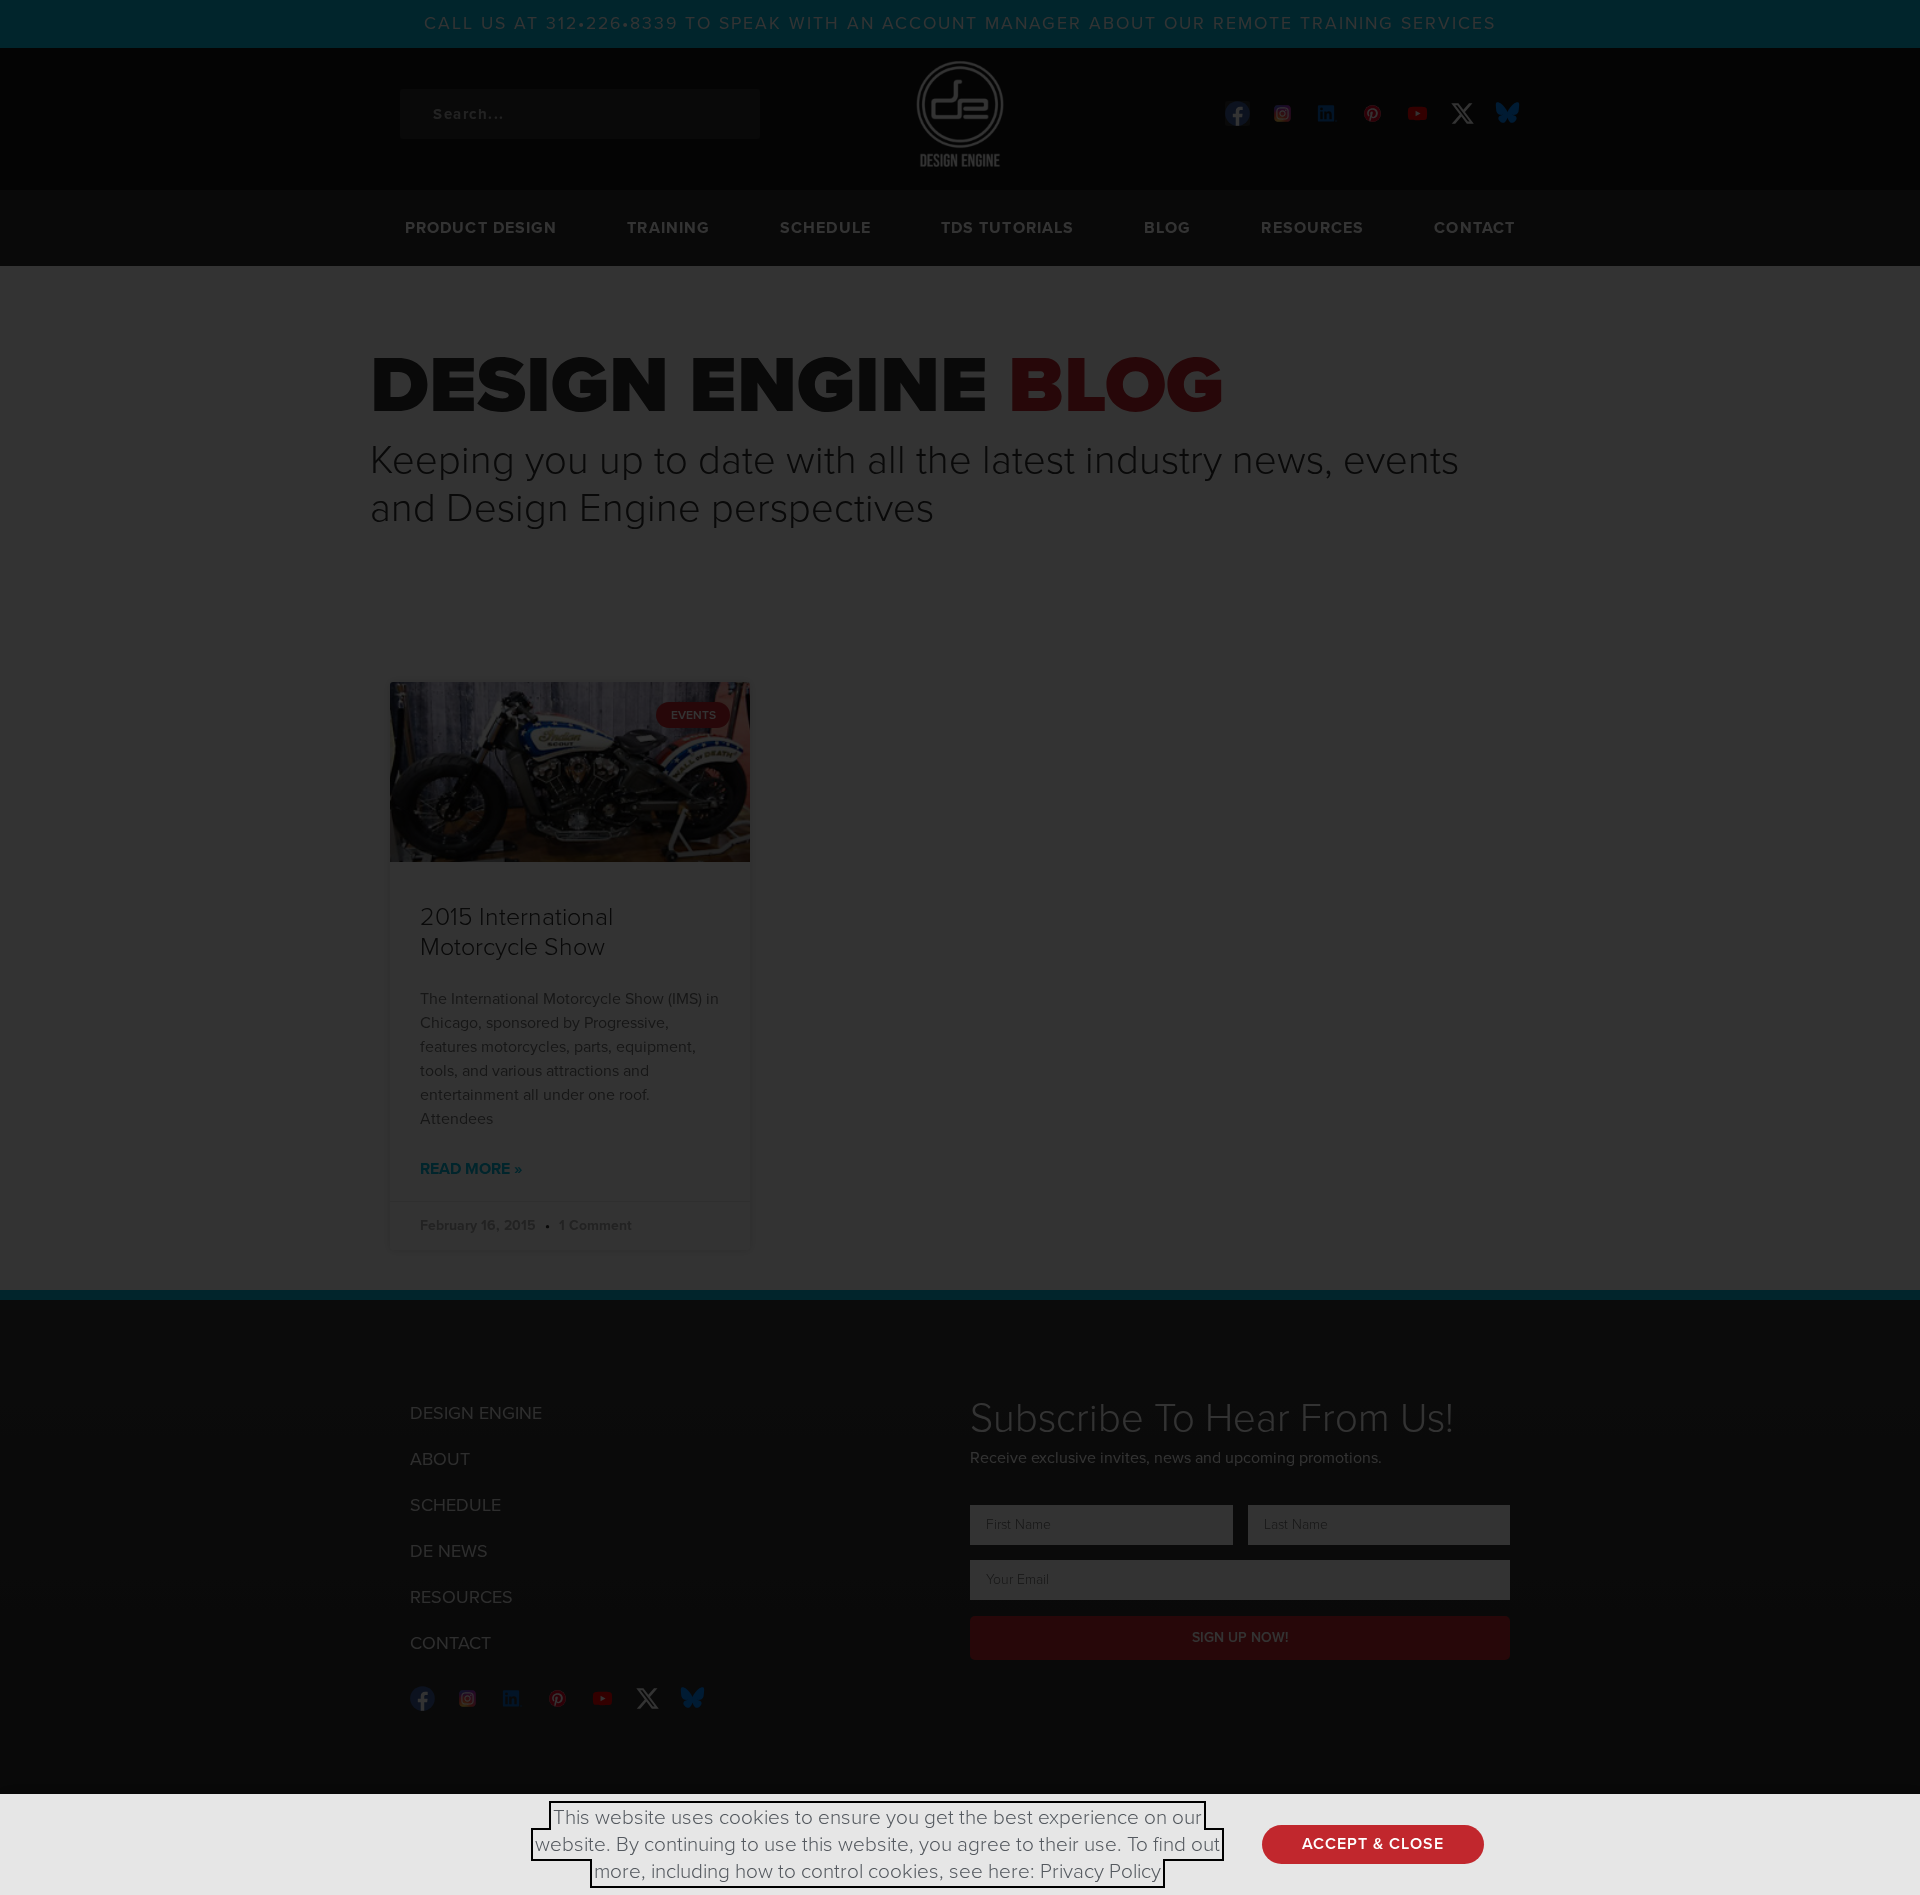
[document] (960, 947)
